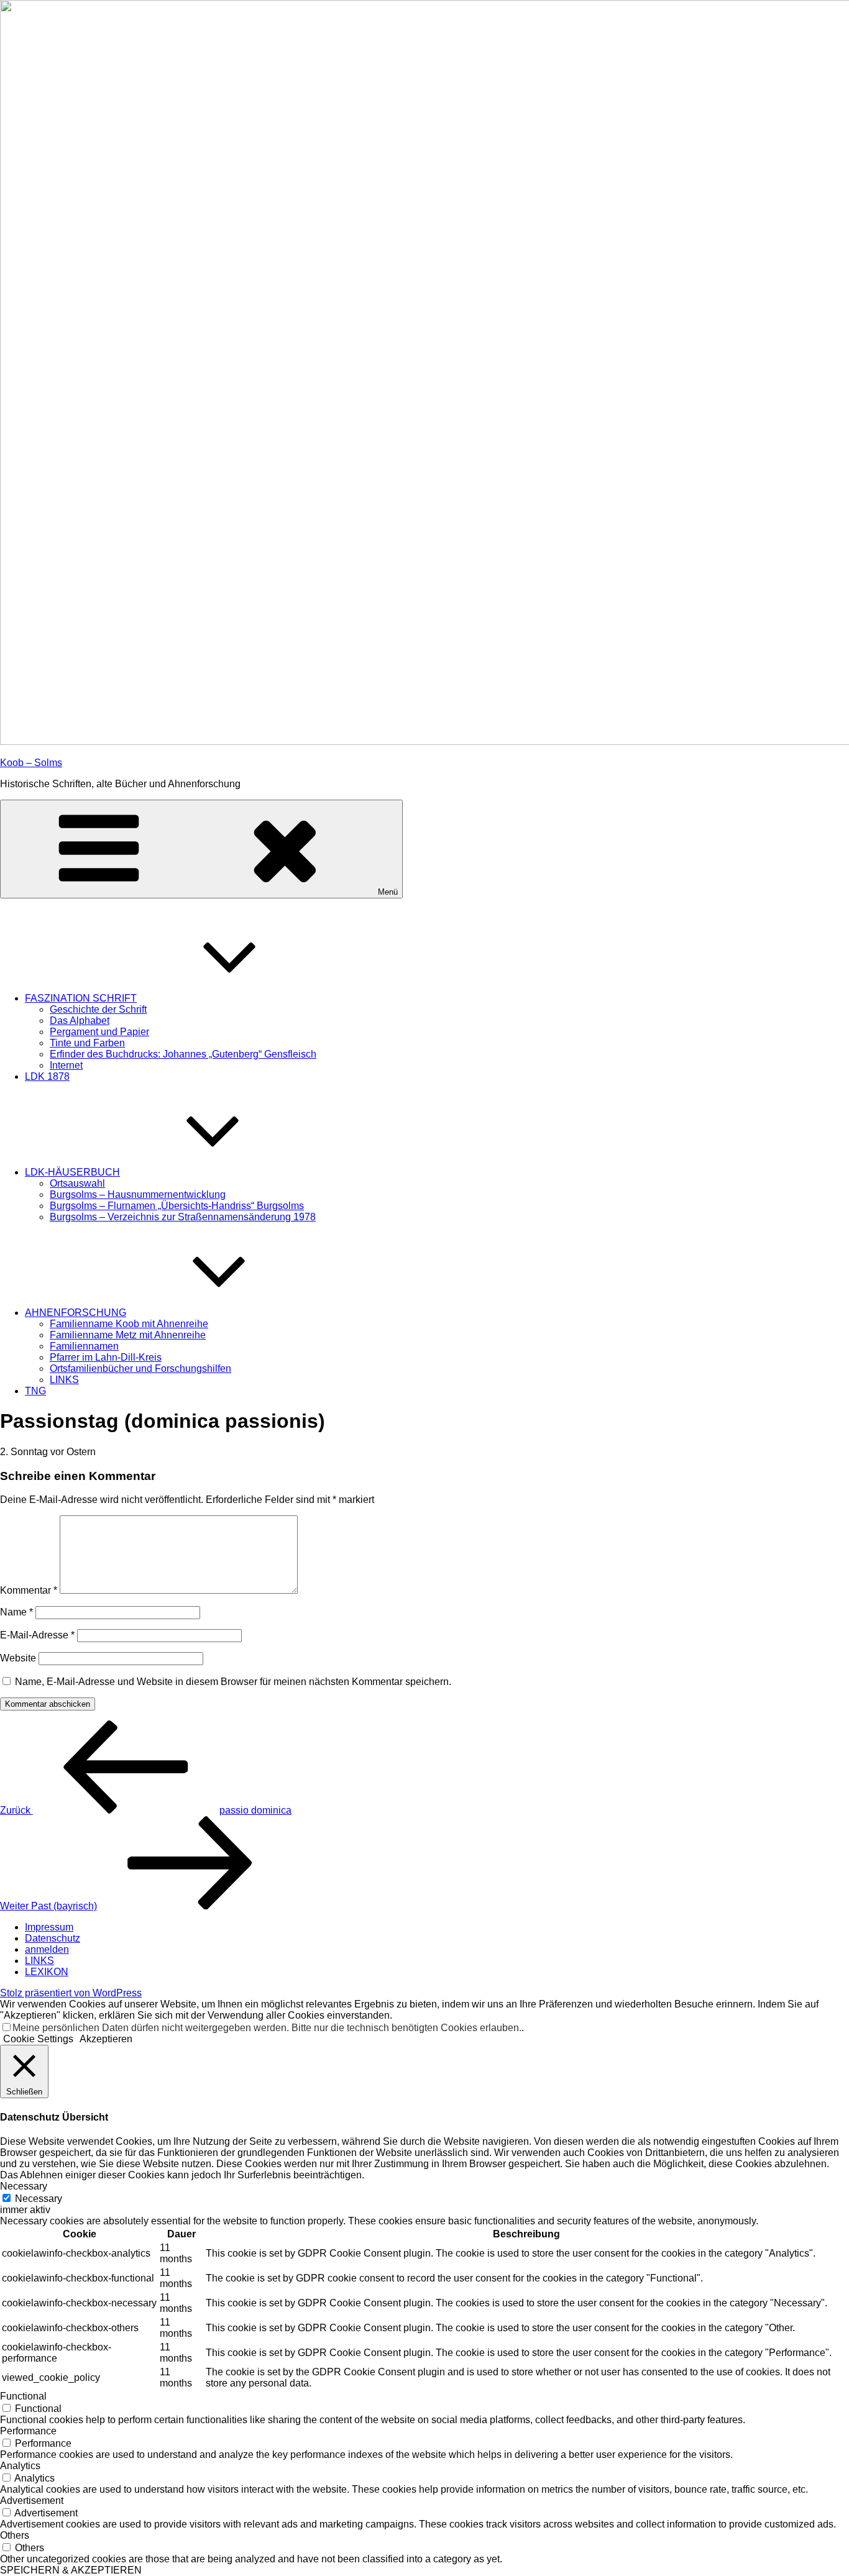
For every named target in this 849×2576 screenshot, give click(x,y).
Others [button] (15, 2535)
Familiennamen (84, 1346)
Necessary (39, 2199)
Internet (66, 1065)
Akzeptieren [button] (106, 2039)
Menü (388, 892)
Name (16, 1612)
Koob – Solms (31, 763)
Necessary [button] (24, 2186)
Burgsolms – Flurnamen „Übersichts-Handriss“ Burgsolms (177, 1206)
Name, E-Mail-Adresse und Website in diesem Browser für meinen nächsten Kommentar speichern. (233, 1682)
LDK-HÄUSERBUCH (72, 1172)
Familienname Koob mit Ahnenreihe (129, 1324)
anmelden (47, 1949)
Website (18, 1658)
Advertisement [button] (32, 2501)
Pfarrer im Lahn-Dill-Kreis (106, 1357)
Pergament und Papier (99, 1032)
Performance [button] (28, 2431)
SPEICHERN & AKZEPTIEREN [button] (71, 2570)
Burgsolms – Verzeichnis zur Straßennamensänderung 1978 (183, 1217)
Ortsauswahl (77, 1183)
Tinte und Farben (87, 1043)
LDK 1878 (47, 1076)
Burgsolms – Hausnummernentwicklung (138, 1194)
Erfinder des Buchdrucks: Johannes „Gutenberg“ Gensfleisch (183, 1054)
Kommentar (29, 1590)
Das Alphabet (80, 1021)
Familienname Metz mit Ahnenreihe (128, 1335)
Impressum (49, 1927)
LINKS (64, 1380)
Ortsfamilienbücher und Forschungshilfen (140, 1368)
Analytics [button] (20, 2466)
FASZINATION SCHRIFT (81, 998)
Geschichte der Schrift (98, 1009)
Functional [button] (23, 2396)
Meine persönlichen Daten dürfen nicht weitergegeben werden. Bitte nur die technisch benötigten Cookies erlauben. (267, 2028)
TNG (35, 1391)
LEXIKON (47, 1972)
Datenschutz (53, 1938)
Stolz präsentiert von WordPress (71, 1993)
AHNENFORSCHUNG (76, 1313)
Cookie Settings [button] (38, 2039)
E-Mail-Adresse (37, 1635)
